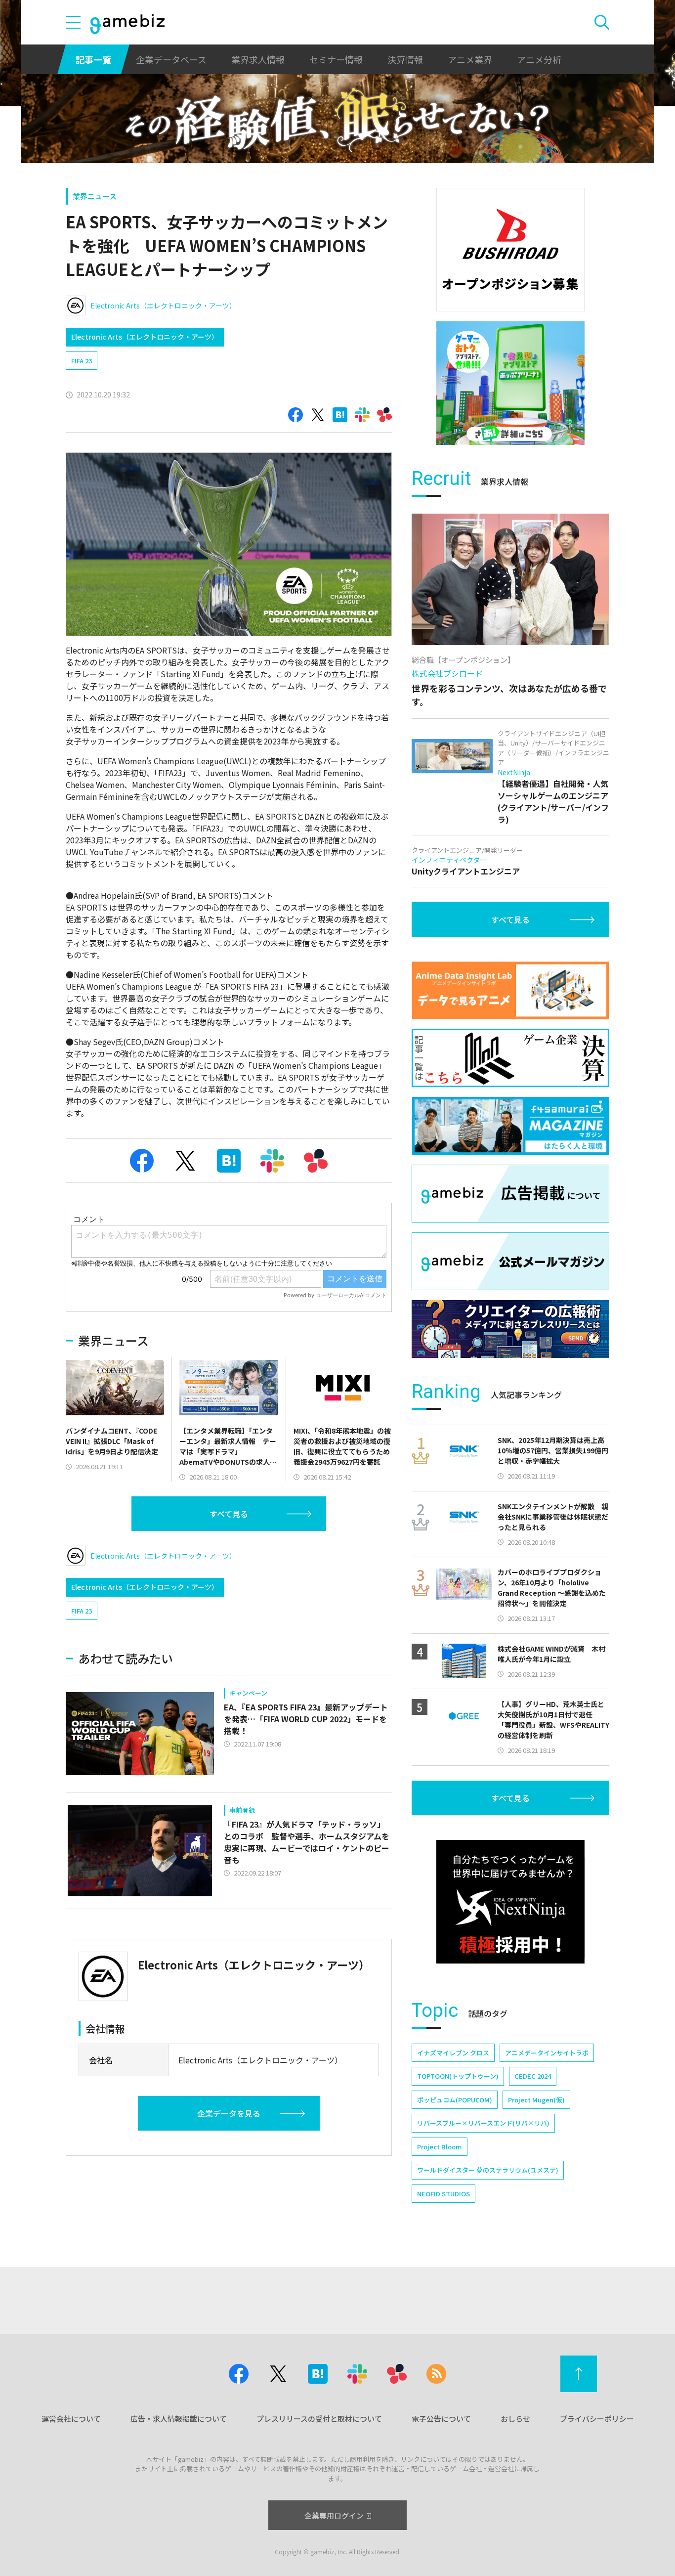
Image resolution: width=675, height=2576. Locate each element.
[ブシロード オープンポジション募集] (510, 250)
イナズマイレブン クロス (453, 2053)
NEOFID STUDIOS (443, 2194)
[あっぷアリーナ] (510, 383)
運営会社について (71, 2419)
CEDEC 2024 (533, 2076)
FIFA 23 (82, 361)
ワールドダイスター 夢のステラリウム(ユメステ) (488, 2170)
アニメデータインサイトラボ (547, 2053)
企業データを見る (229, 2113)
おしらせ (515, 2419)
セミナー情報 (336, 59)
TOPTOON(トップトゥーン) (458, 2076)
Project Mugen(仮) (536, 2100)
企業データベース (171, 59)
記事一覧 (93, 59)
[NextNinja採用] (510, 1902)
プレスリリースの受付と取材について (319, 2419)
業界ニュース (95, 196)
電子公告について (441, 2419)
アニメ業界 (470, 59)
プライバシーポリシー (597, 2419)
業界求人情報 (258, 59)
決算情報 (405, 59)
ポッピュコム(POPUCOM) (455, 2100)
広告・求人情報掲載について (179, 2419)
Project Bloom (440, 2147)
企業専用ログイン (334, 2515)
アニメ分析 (539, 59)
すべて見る (229, 1514)
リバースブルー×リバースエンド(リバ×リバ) (483, 2123)
